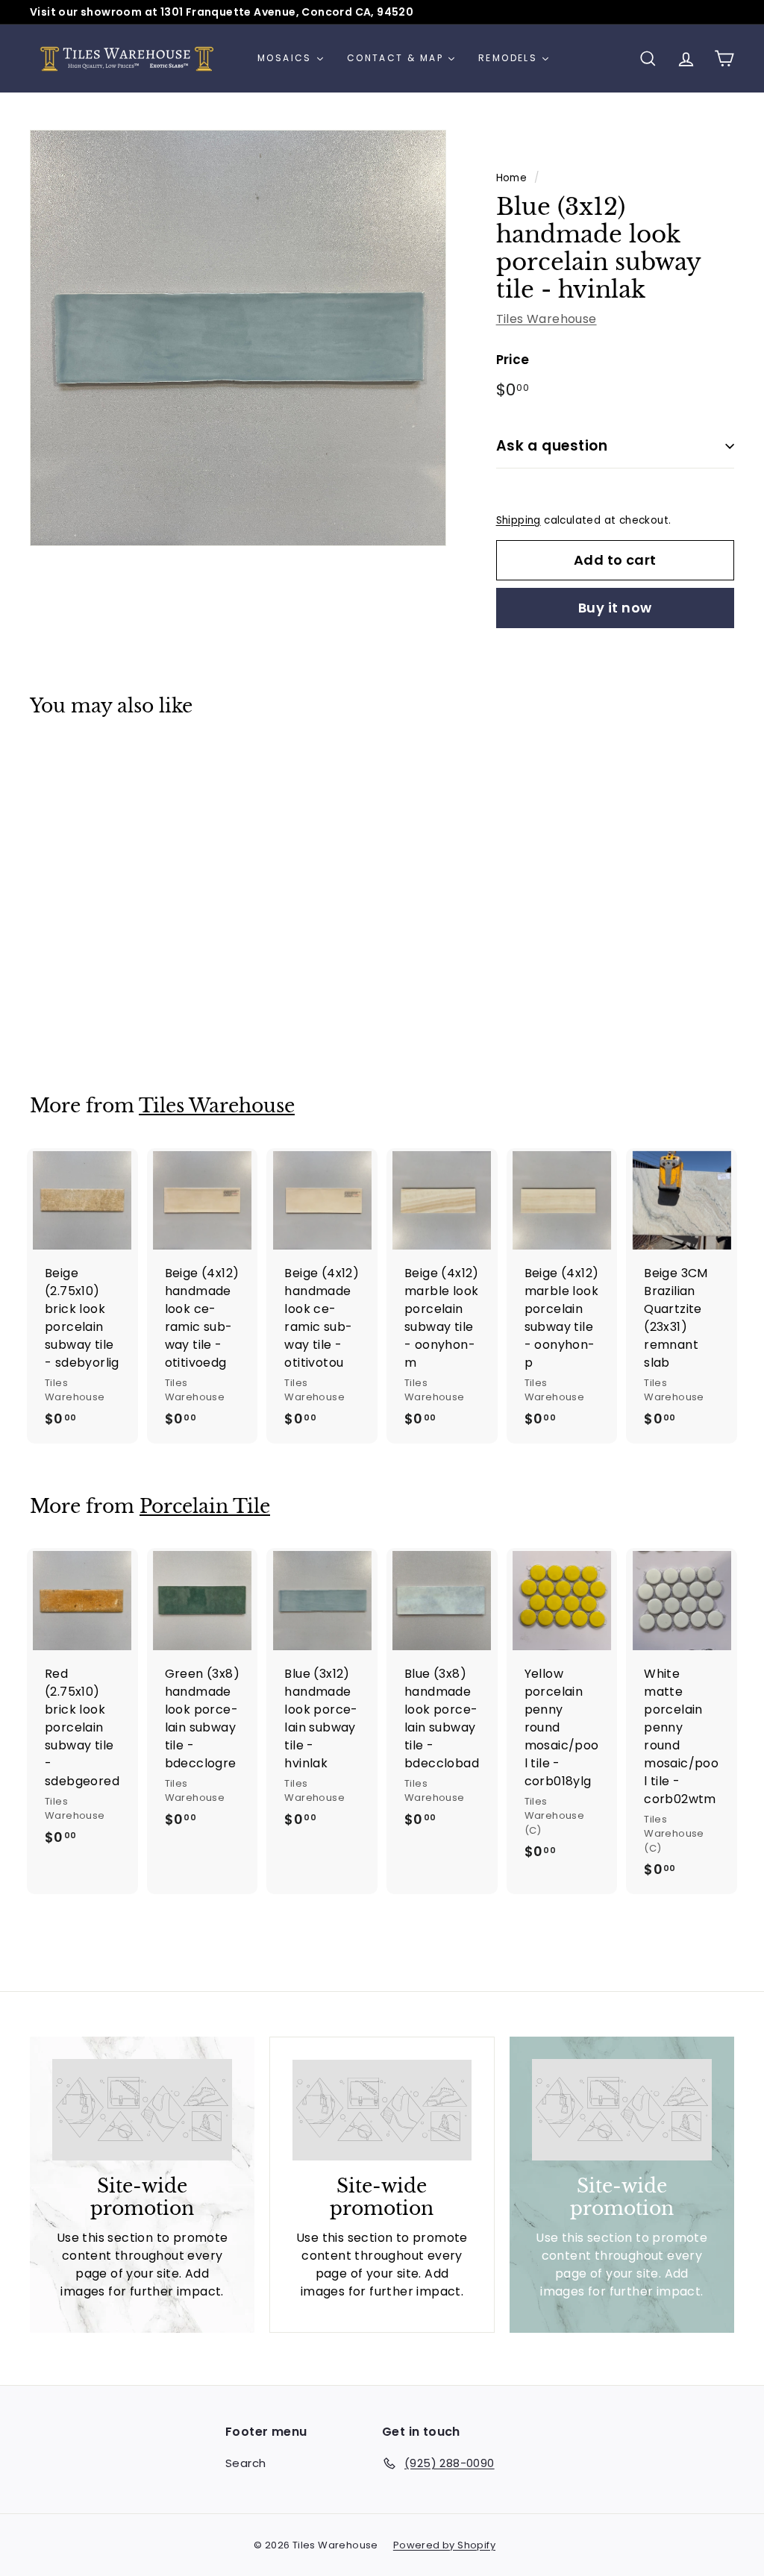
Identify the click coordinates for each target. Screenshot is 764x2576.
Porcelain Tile (205, 1507)
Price (513, 360)
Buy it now (615, 608)
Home (512, 178)
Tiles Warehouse (547, 319)
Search (245, 2463)
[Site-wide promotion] (142, 2110)
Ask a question (552, 446)
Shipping (519, 520)
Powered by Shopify (444, 2545)
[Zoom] (238, 338)
